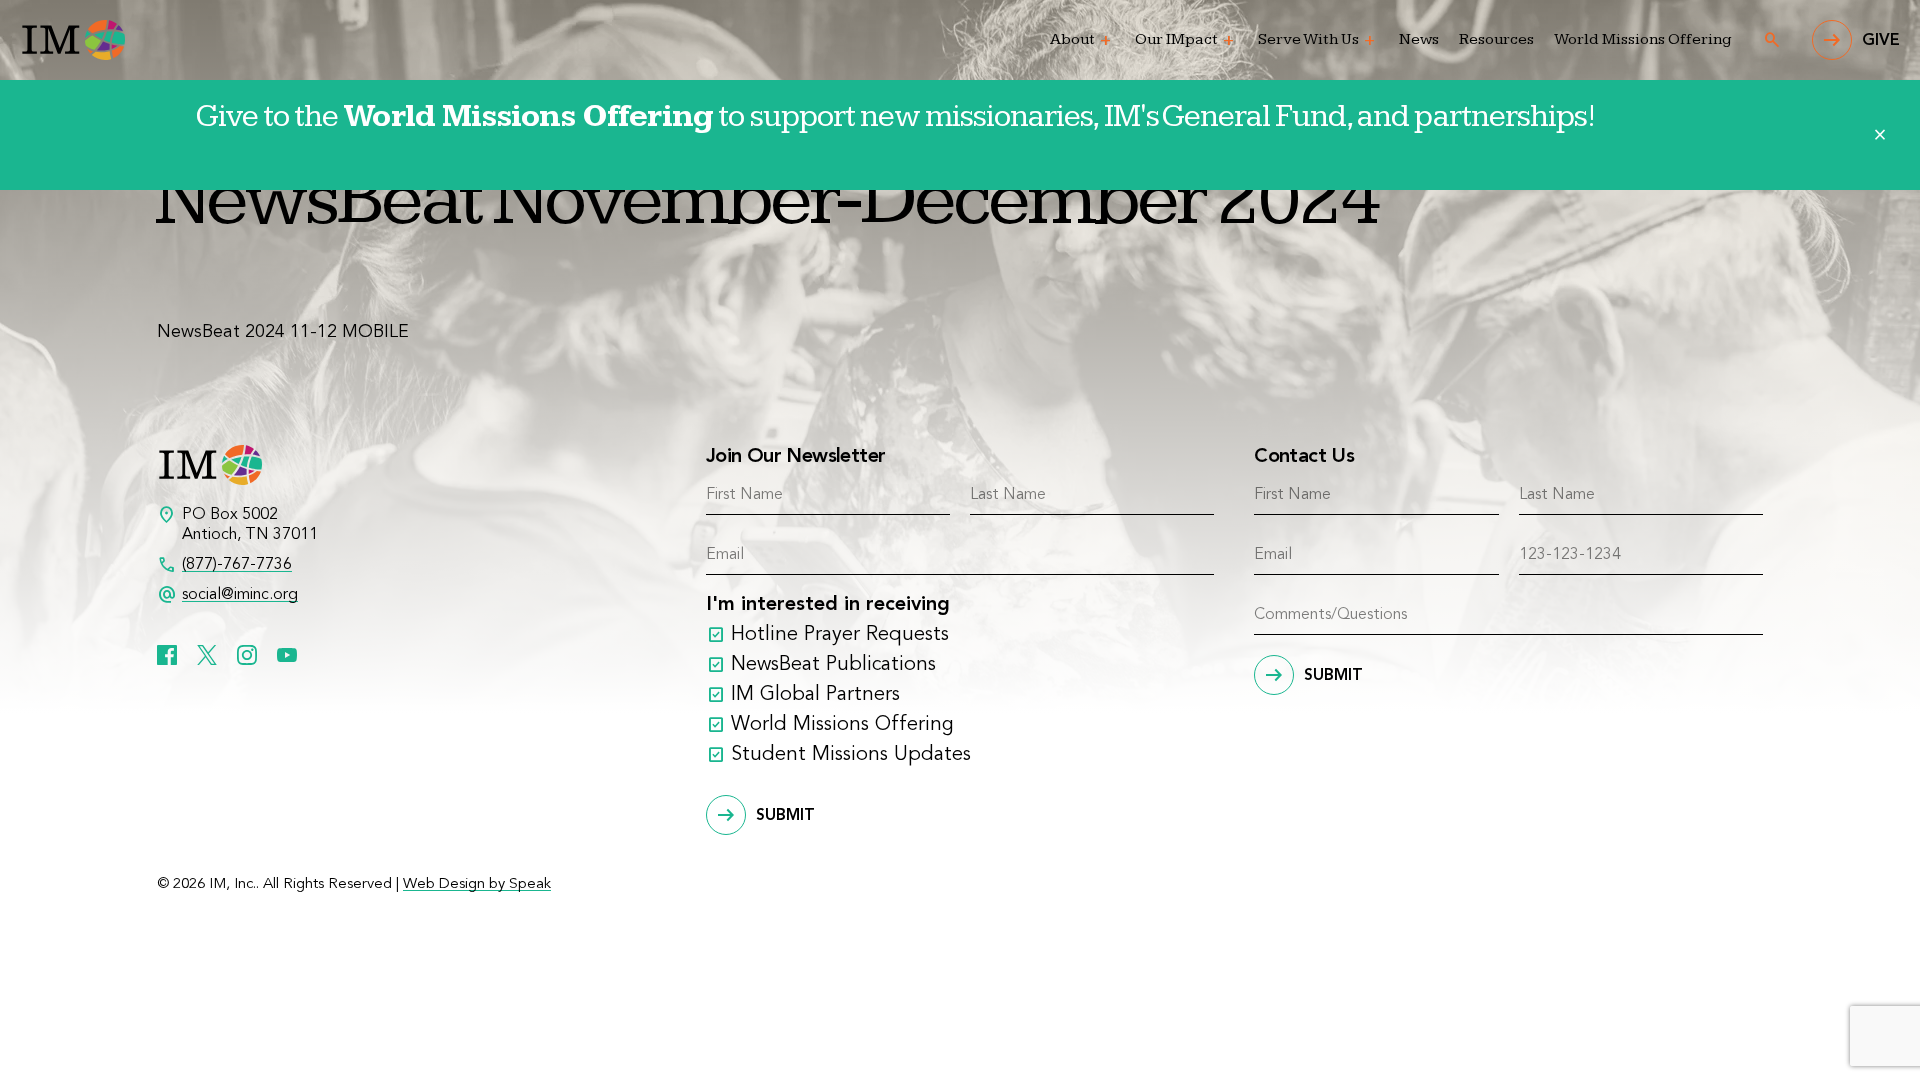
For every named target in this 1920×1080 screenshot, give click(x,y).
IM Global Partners (815, 695)
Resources (1496, 39)
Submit (785, 816)
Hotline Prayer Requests (840, 635)
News (1419, 39)
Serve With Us (1308, 39)
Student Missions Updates (851, 755)
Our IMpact (1176, 39)
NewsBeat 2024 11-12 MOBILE (283, 332)
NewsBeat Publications (833, 665)
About (1072, 39)
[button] (1106, 41)
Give (1881, 41)
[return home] (72, 40)
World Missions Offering (1643, 39)
